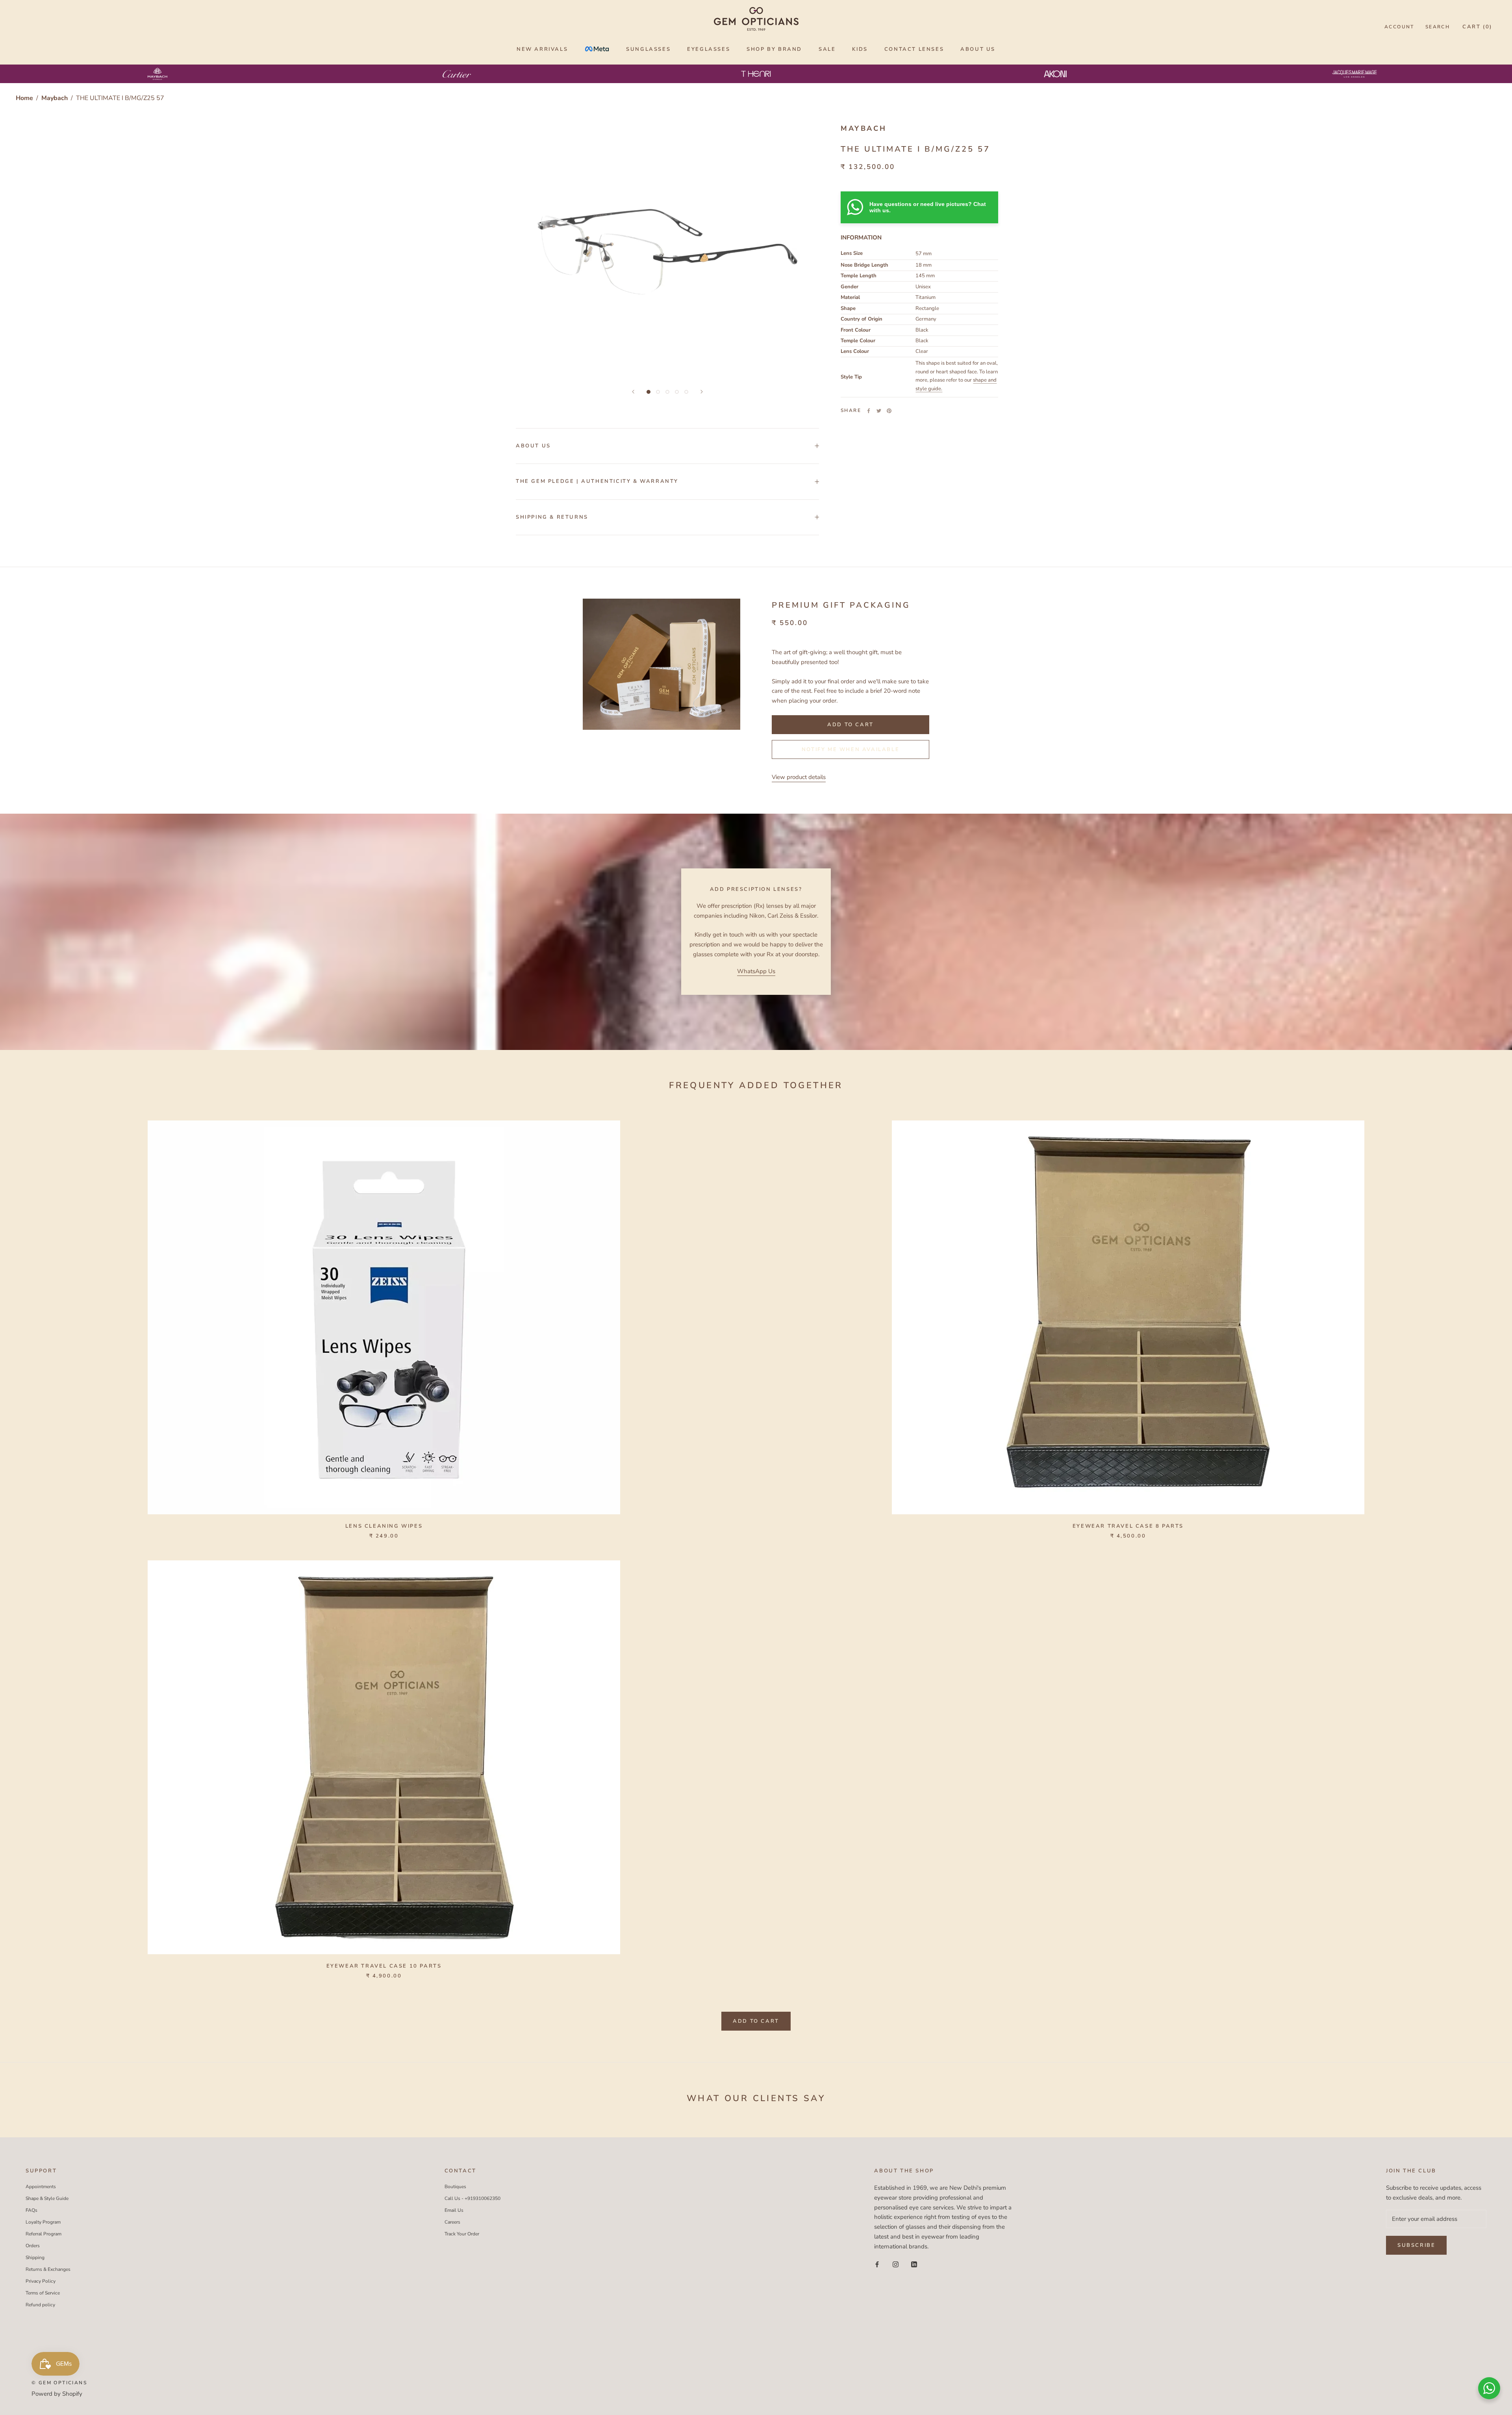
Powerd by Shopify (57, 2394)
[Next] (702, 392)
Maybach (55, 98)
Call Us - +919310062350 (472, 2198)
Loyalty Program (43, 2222)
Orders (33, 2246)
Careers (452, 2222)
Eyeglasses (709, 49)
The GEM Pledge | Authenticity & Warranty (597, 481)
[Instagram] (896, 2264)
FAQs (31, 2210)
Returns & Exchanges (48, 2269)
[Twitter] (879, 411)
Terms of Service (43, 2293)
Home (24, 98)
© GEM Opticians (59, 2383)
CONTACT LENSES (914, 49)
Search (1438, 27)
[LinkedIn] (914, 2264)
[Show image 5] (686, 392)
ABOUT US (978, 49)
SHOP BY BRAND (774, 49)
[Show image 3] (667, 392)
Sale (827, 49)
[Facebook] (869, 411)
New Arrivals (542, 49)
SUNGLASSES (648, 49)
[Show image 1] (649, 392)
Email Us (454, 2210)
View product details (799, 777)
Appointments (41, 2187)
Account (1399, 27)
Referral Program (44, 2234)
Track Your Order (462, 2234)
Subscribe (1416, 2245)
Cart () (1477, 27)
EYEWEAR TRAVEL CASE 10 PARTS (384, 1966)
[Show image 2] (658, 392)
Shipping (35, 2257)
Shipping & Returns (552, 517)
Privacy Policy (41, 2281)
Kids (860, 49)
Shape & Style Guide (47, 2198)
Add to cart (756, 2021)
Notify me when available (850, 749)
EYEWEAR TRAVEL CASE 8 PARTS (1128, 1526)
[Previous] (633, 392)
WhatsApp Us (756, 971)
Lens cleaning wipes (384, 1526)
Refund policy (40, 2305)
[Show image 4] (677, 392)
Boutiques (455, 2187)
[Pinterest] (889, 411)
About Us (533, 446)
